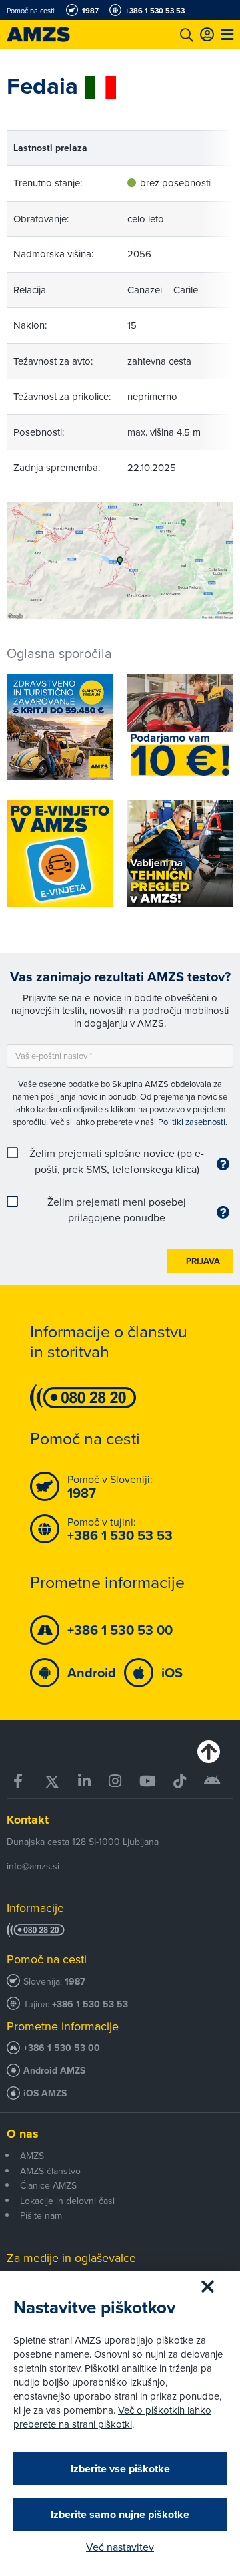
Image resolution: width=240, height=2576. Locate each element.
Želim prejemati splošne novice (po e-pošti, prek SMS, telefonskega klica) (117, 1161)
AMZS (32, 2156)
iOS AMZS (45, 2093)
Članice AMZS (48, 2185)
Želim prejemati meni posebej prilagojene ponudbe (117, 1209)
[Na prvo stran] (53, 34)
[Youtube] (147, 1781)
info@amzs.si (33, 1866)
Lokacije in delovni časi (67, 2201)
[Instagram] (115, 1781)
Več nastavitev (120, 2547)
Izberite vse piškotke (120, 2469)
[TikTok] (180, 1781)
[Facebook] (20, 1781)
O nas (23, 2134)
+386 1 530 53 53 (90, 2004)
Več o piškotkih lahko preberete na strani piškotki (112, 2417)
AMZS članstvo (50, 2171)
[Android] (212, 1781)
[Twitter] (52, 1781)
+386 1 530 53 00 (62, 2048)
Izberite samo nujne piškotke (120, 2514)
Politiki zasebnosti (192, 1122)
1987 (75, 1982)
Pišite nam (41, 2215)
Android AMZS (54, 2071)
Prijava (203, 1261)
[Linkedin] (84, 1781)
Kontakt (28, 1820)
